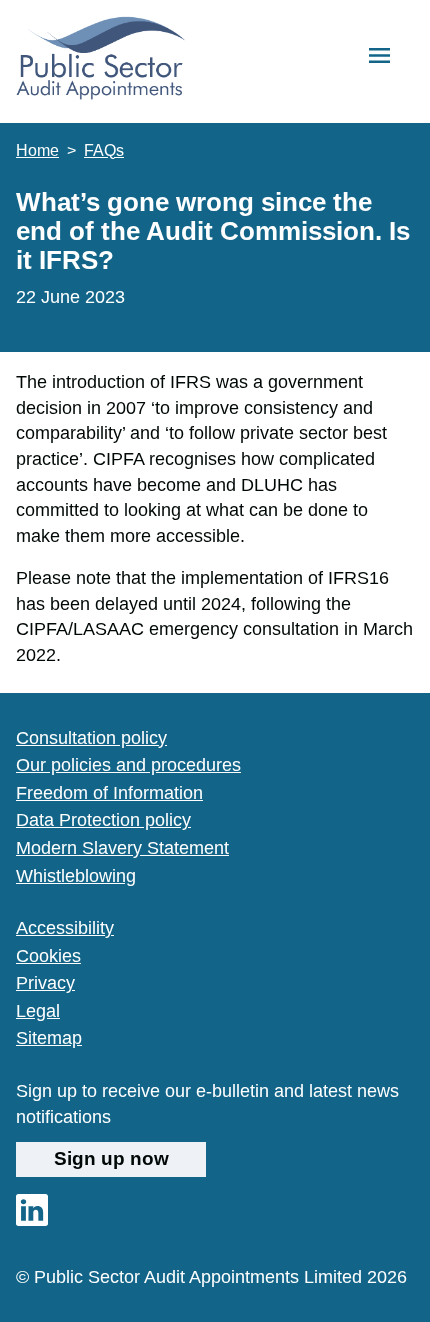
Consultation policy (91, 737)
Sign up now (111, 1158)
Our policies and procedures (128, 764)
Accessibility (65, 927)
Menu (379, 57)
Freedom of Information (109, 792)
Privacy (45, 982)
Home (37, 150)
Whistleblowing (76, 875)
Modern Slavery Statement (122, 847)
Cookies (48, 955)
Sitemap (49, 1037)
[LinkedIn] (32, 1219)
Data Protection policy (103, 819)
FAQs (104, 150)
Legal (38, 1010)
